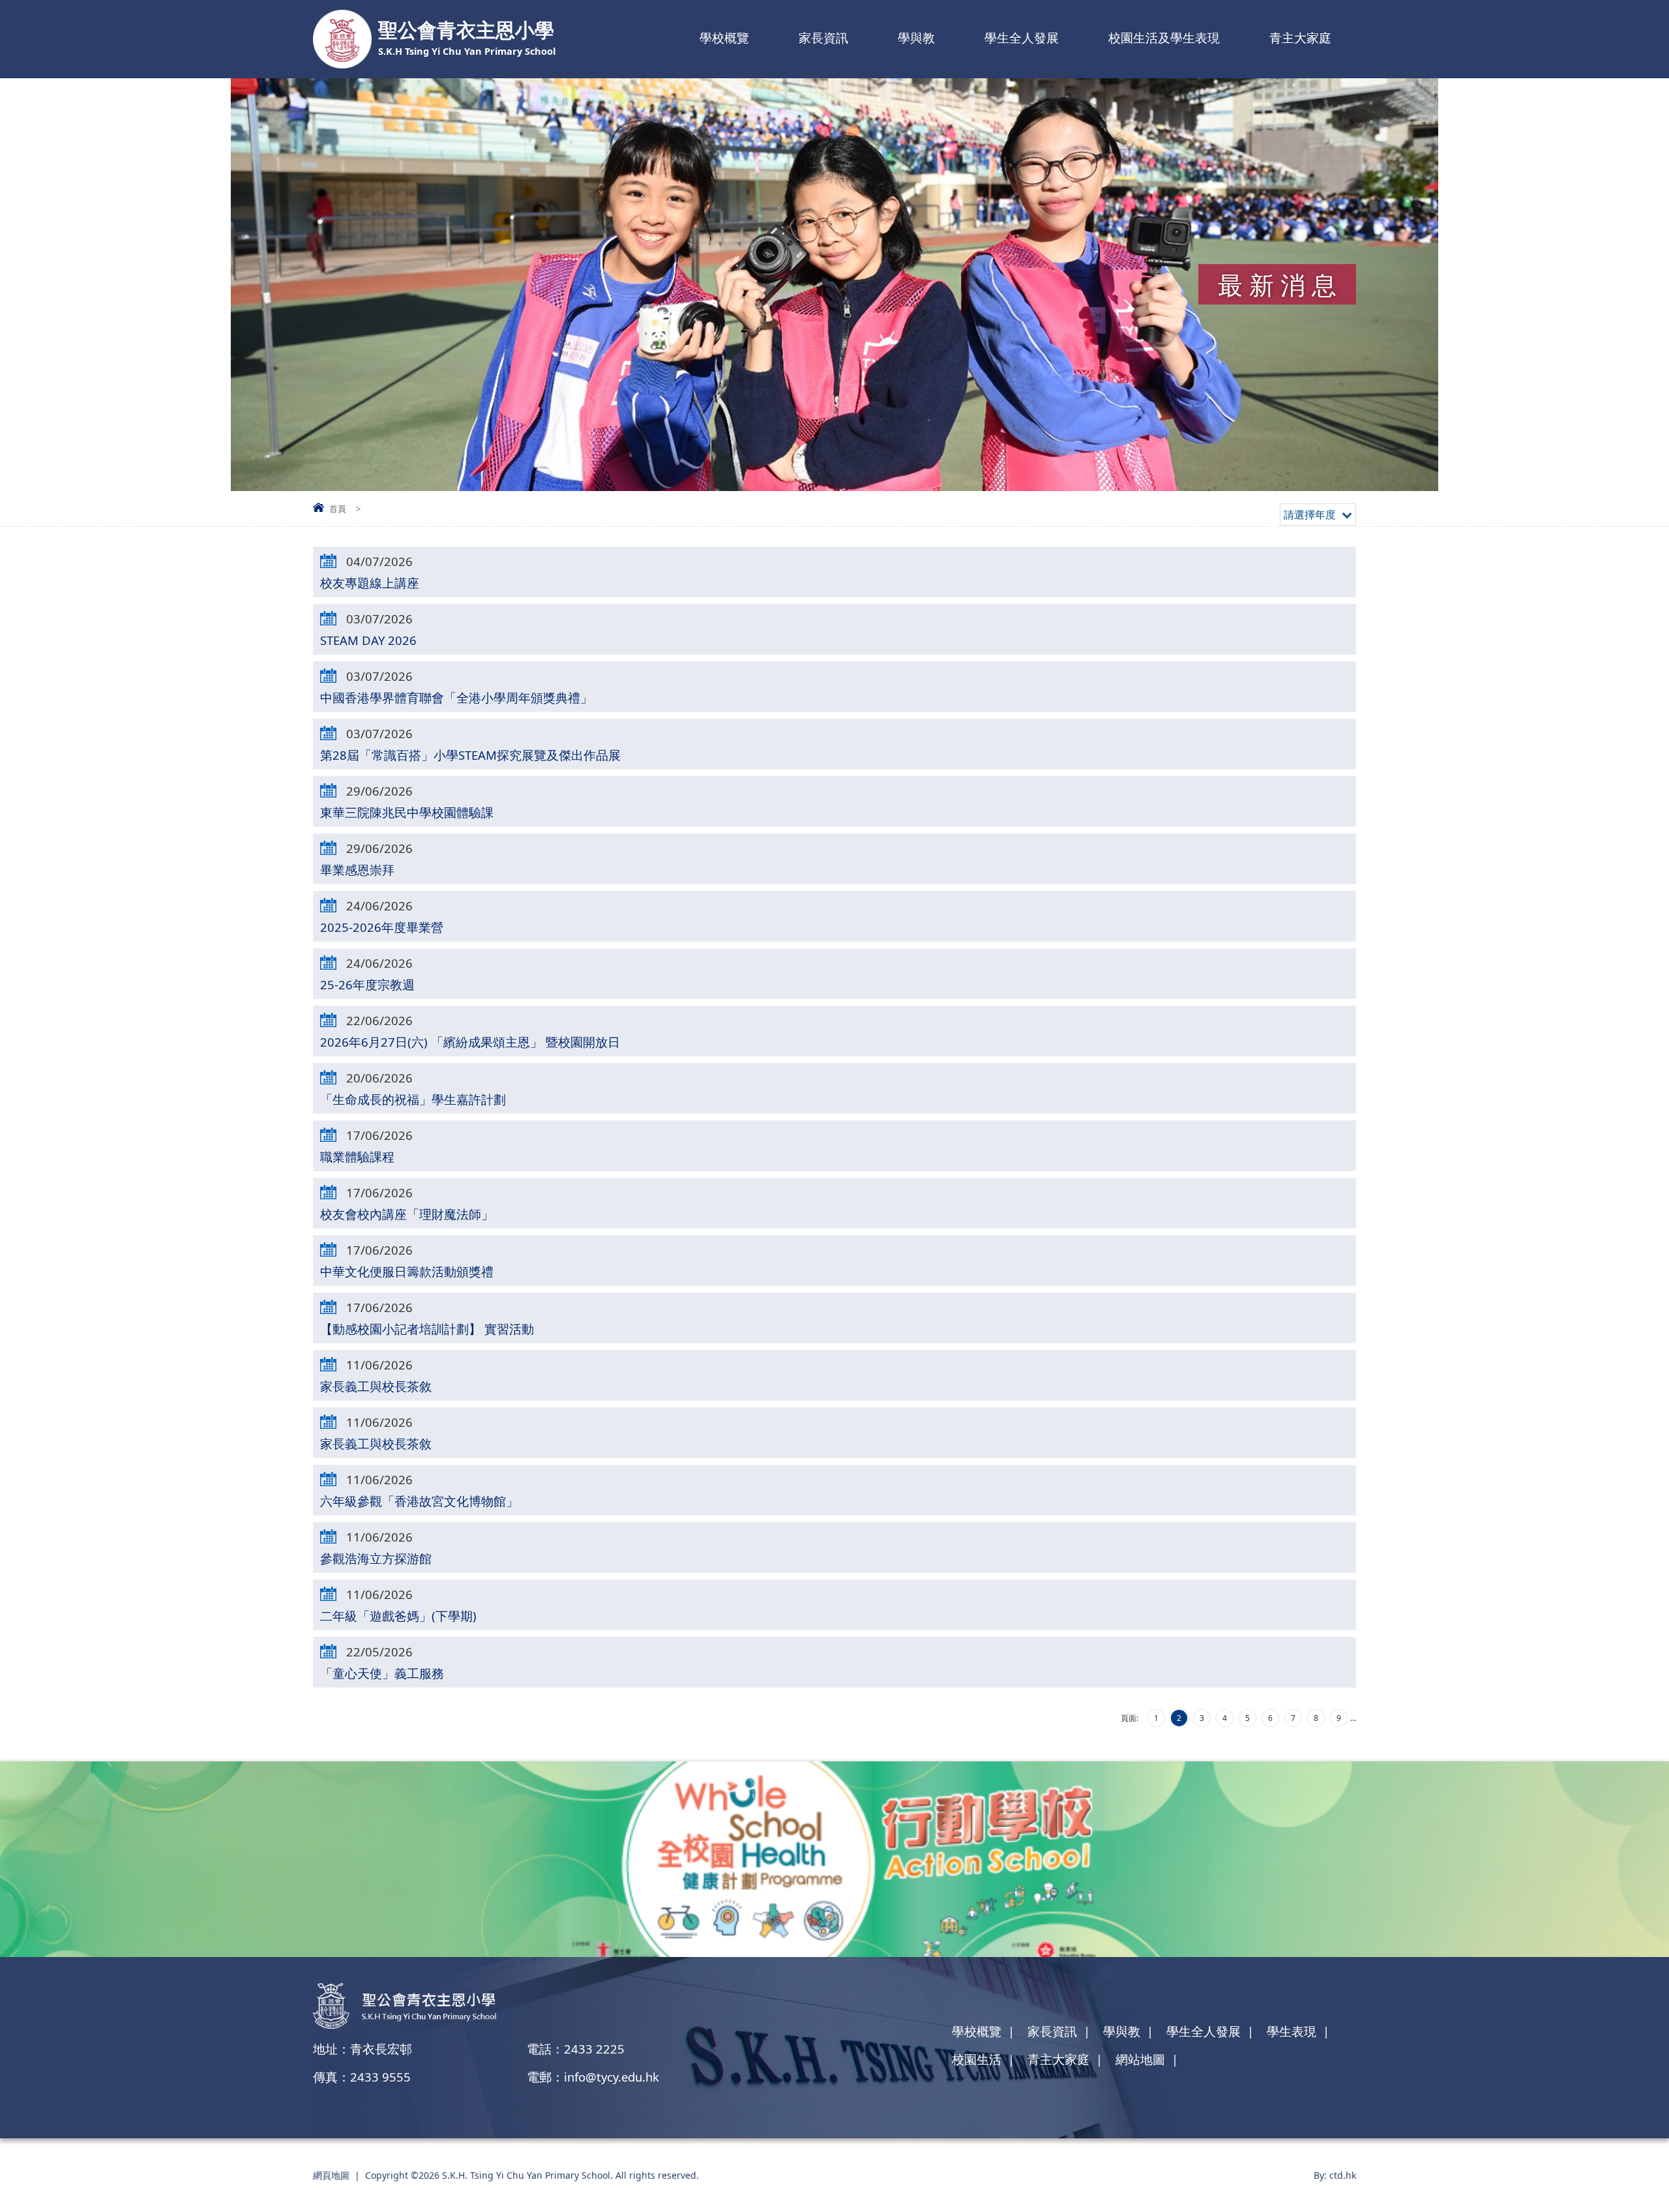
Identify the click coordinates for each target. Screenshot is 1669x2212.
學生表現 (1292, 2031)
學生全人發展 (1022, 38)
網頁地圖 (331, 2175)
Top (1636, 2157)
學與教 (916, 38)
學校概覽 (724, 38)
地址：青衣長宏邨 (362, 2049)
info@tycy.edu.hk (612, 2077)
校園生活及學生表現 (1164, 38)
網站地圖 (1140, 2059)
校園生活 (977, 2059)
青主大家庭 (1300, 38)
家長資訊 (823, 38)
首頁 (338, 509)
